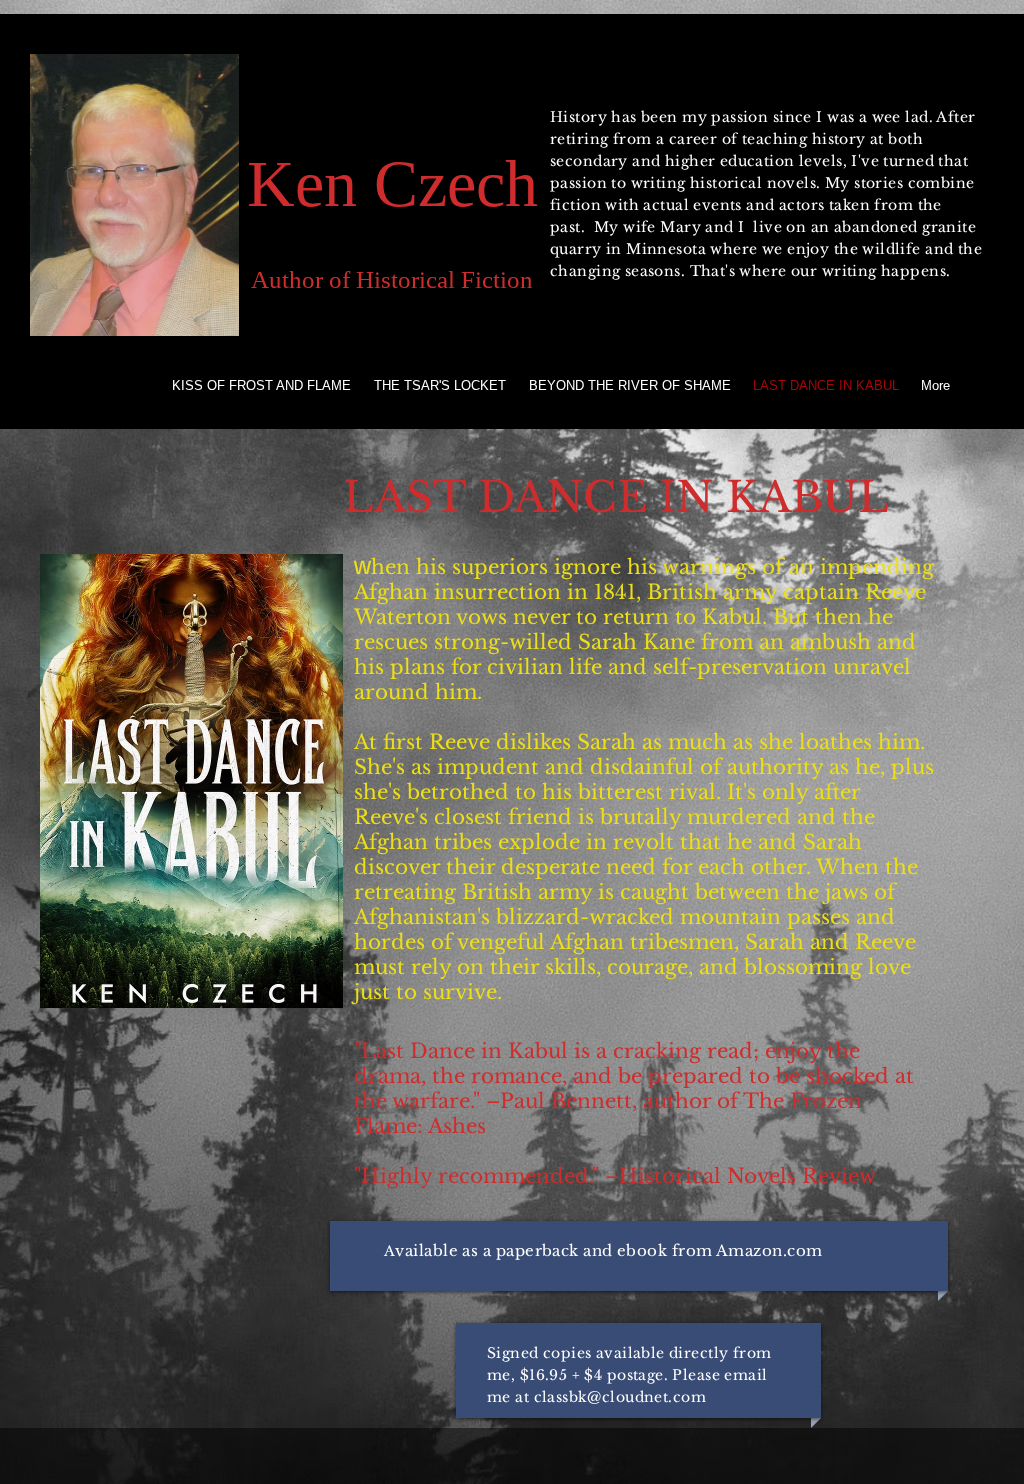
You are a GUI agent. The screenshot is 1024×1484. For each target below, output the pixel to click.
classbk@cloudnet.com (620, 1397)
